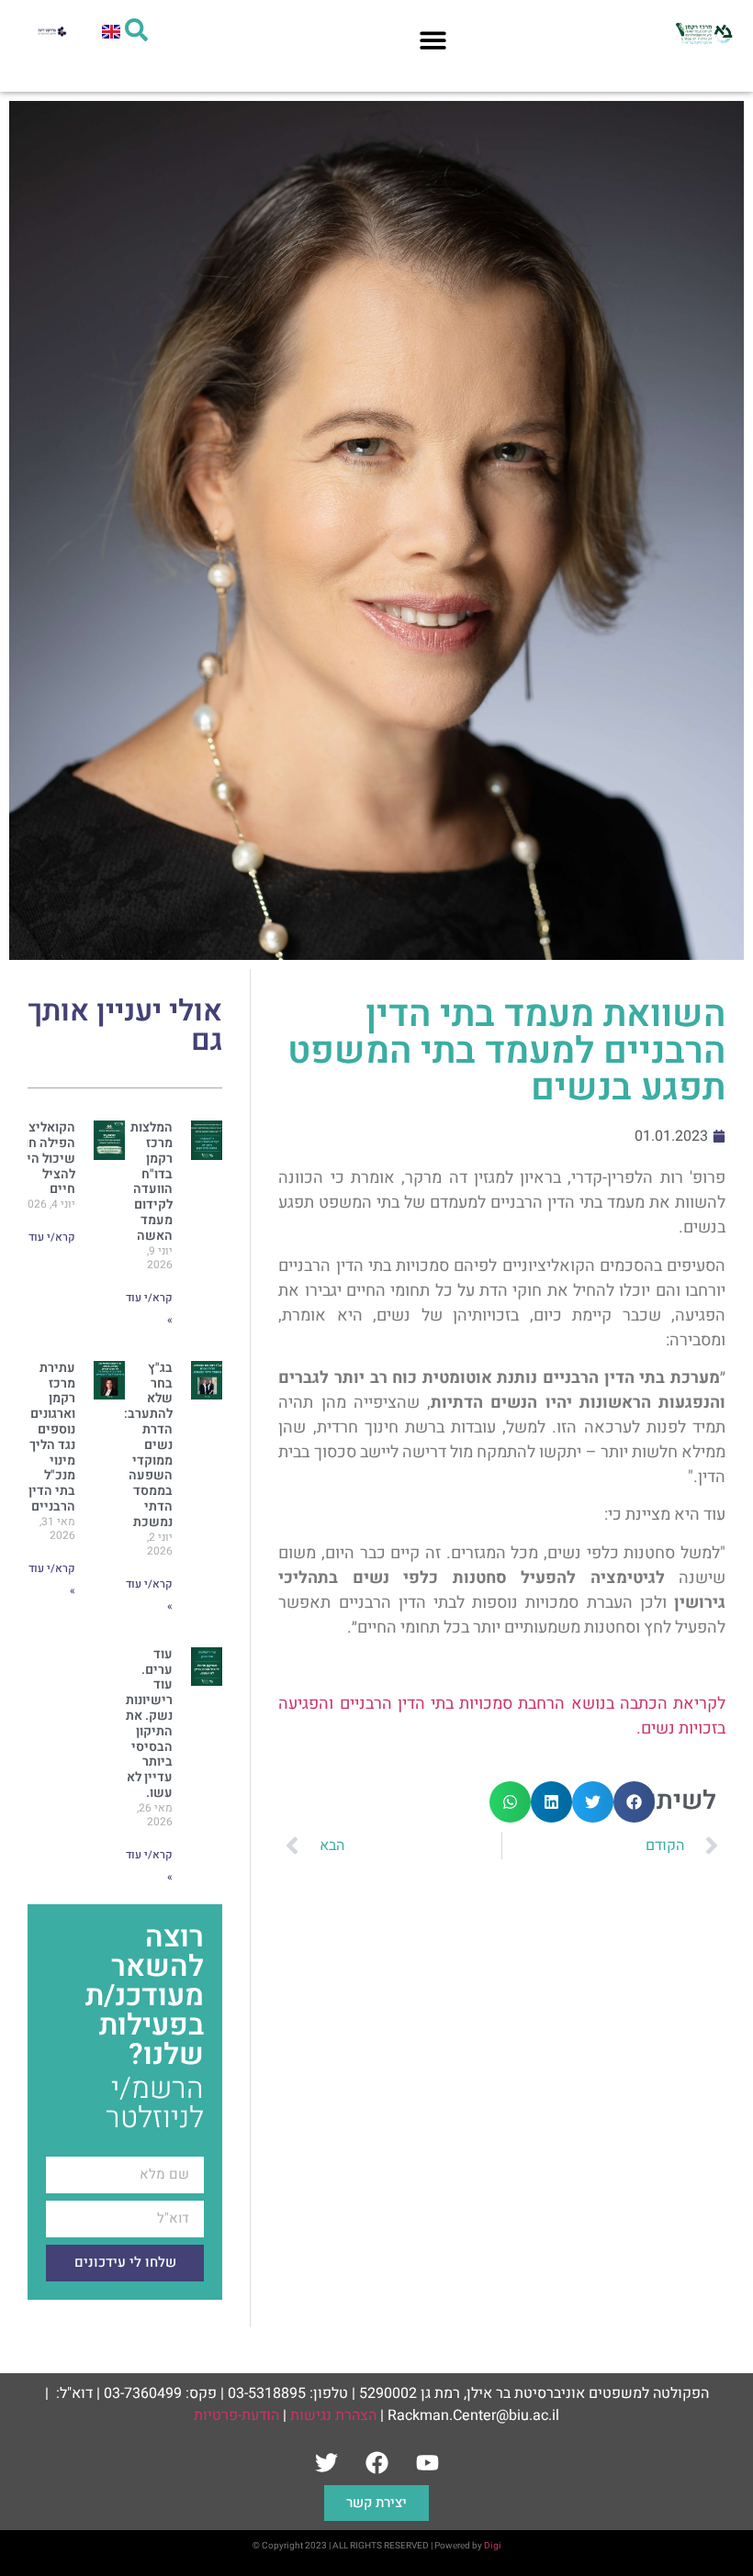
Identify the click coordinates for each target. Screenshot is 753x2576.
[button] (433, 40)
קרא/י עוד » (48, 1237)
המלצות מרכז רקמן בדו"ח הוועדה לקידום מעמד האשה (152, 1182)
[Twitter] (326, 2462)
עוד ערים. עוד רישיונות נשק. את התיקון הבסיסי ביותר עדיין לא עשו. (149, 1723)
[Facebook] (376, 2462)
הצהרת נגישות (333, 2415)
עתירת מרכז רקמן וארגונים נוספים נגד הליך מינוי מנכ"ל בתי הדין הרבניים (52, 1437)
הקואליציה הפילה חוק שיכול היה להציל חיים (45, 1158)
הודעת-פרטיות (236, 2415)
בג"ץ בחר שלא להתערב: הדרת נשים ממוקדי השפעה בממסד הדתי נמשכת (148, 1445)
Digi (493, 2546)
